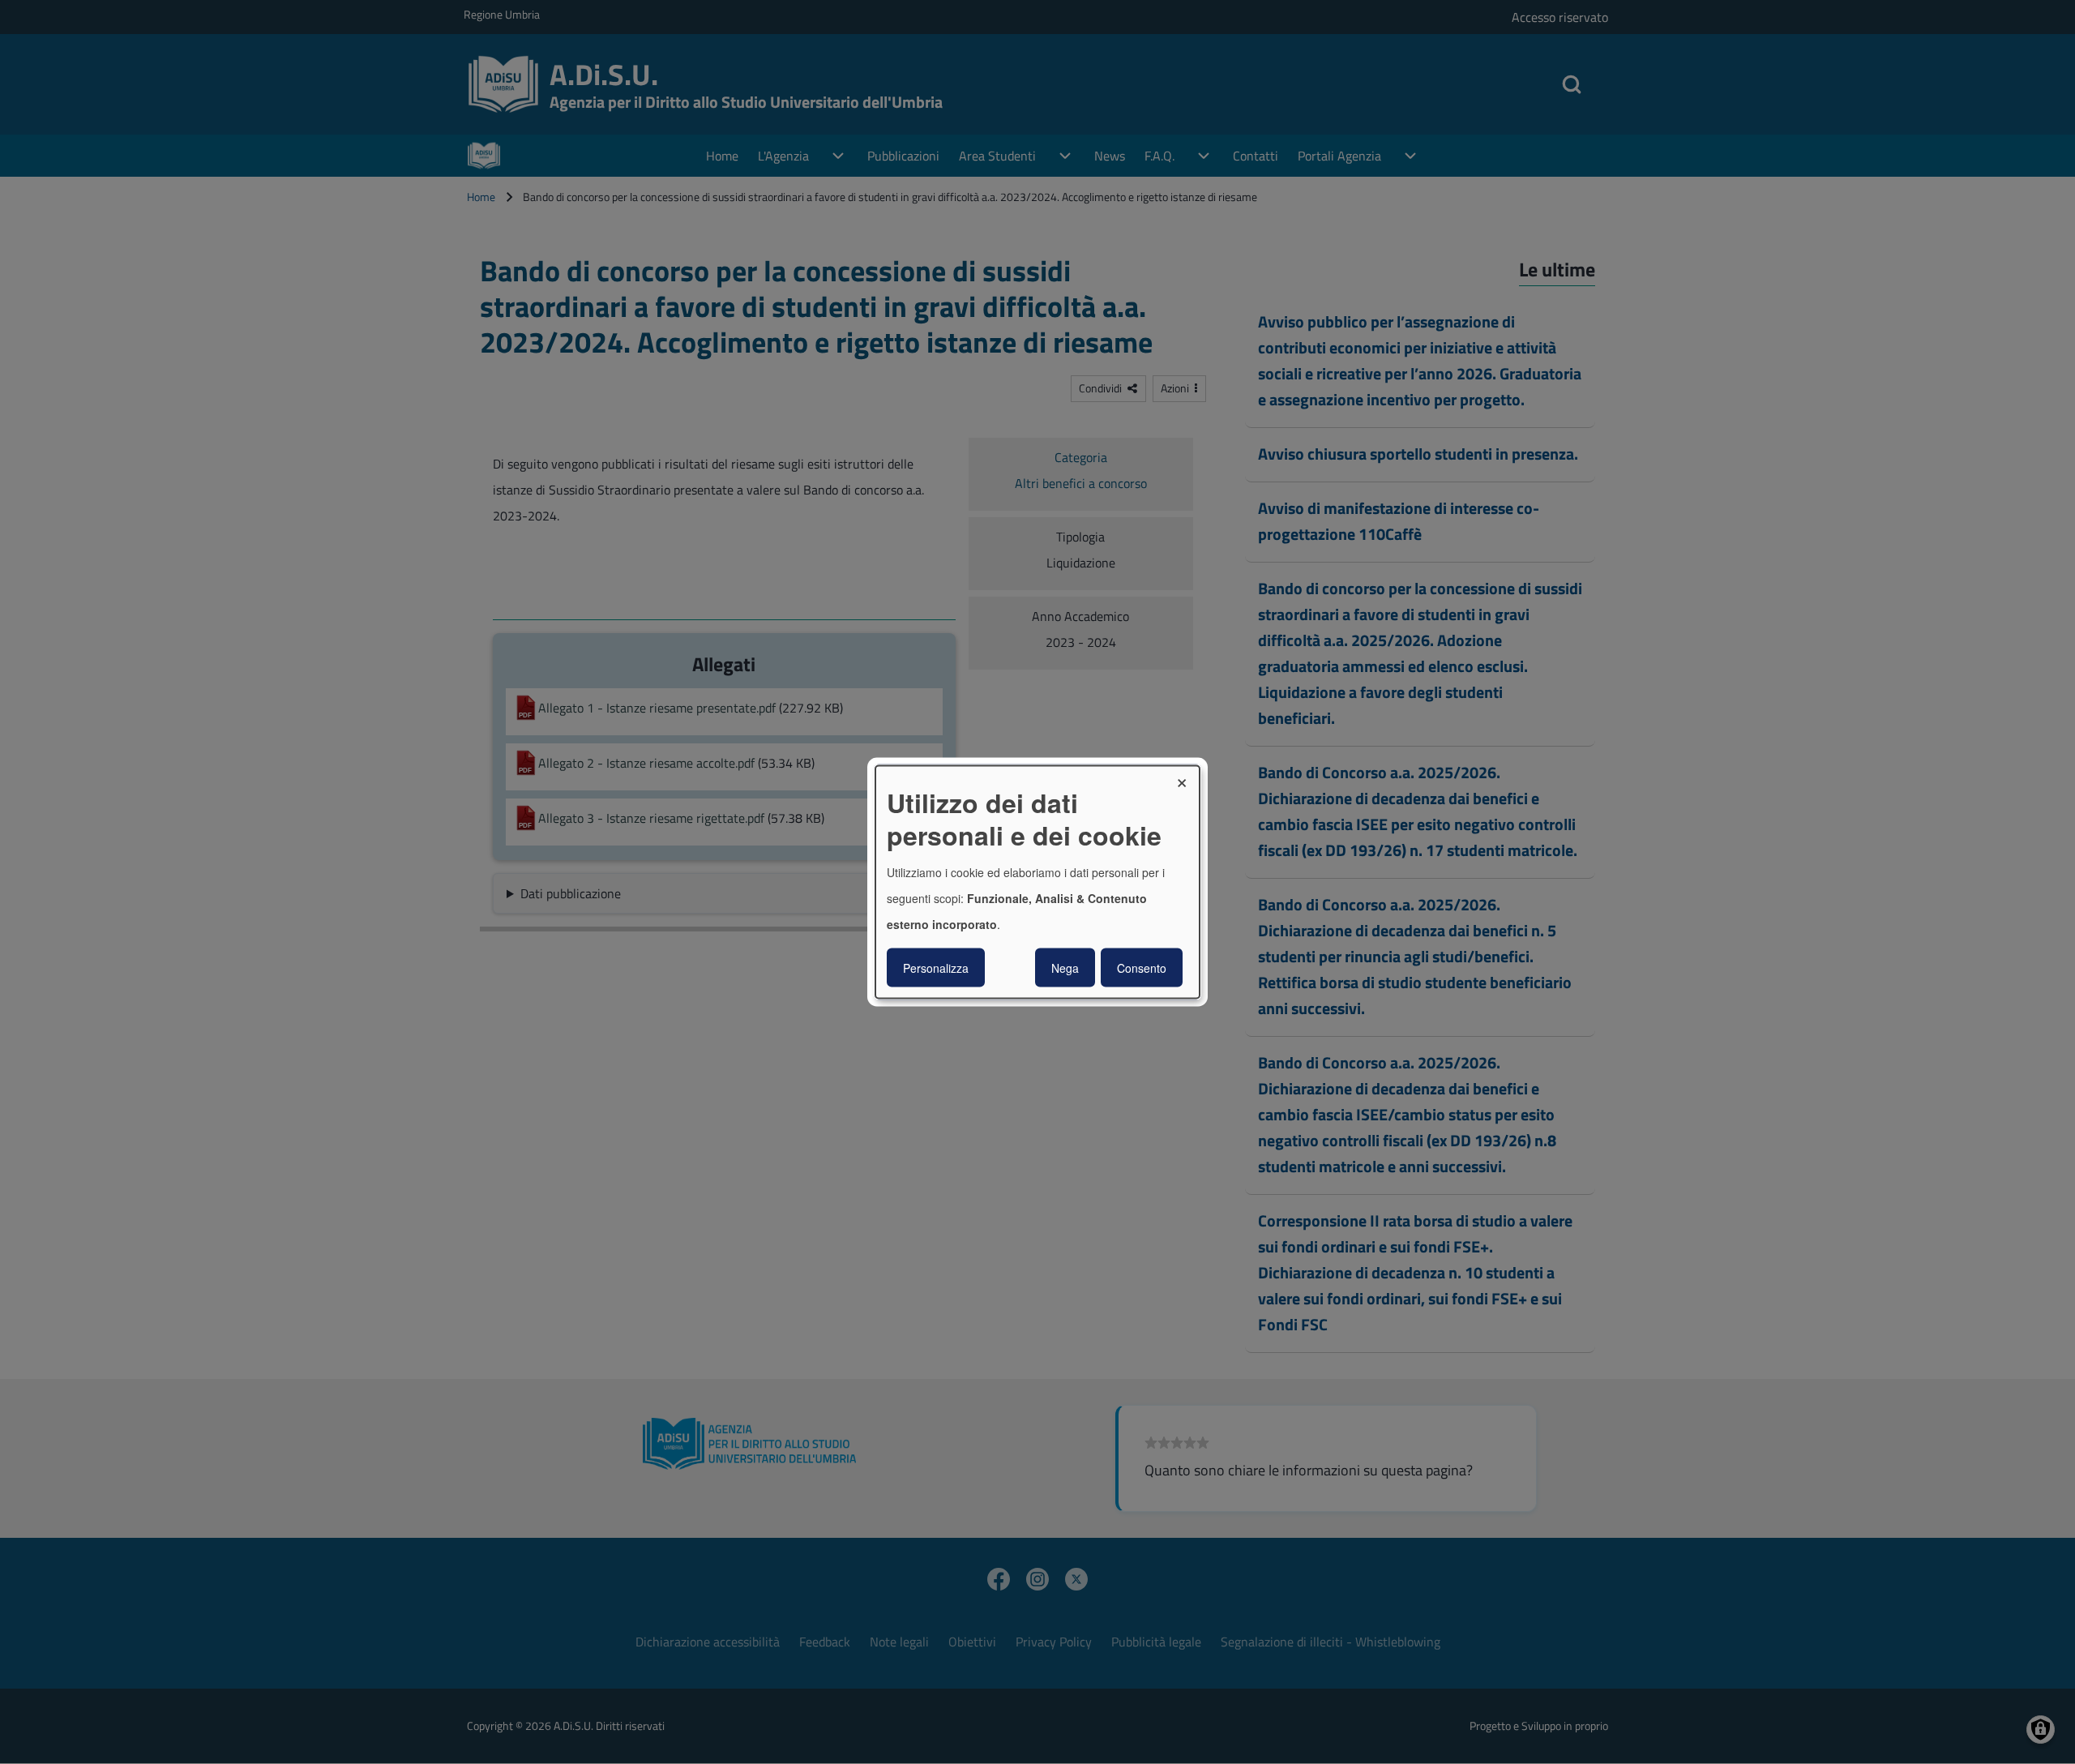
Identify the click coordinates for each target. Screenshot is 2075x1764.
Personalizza (936, 967)
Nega (1065, 967)
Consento (1142, 967)
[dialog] (1037, 882)
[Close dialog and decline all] (1187, 776)
